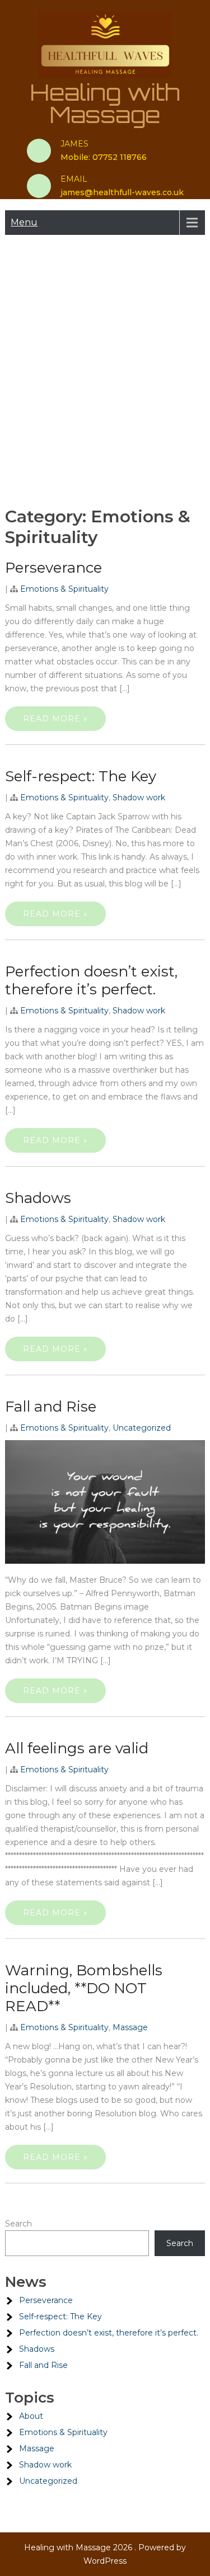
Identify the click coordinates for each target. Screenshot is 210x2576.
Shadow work (139, 798)
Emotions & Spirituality (64, 589)
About (31, 2416)
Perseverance (53, 568)
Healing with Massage (105, 103)
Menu (24, 222)
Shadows (38, 1198)
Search (18, 2224)
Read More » (55, 719)
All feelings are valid (77, 1748)
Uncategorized (142, 1428)
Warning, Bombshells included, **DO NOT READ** (84, 1988)
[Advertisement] (105, 368)
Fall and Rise (51, 1407)
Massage (130, 2027)
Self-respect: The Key (81, 776)
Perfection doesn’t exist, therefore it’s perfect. (91, 980)
